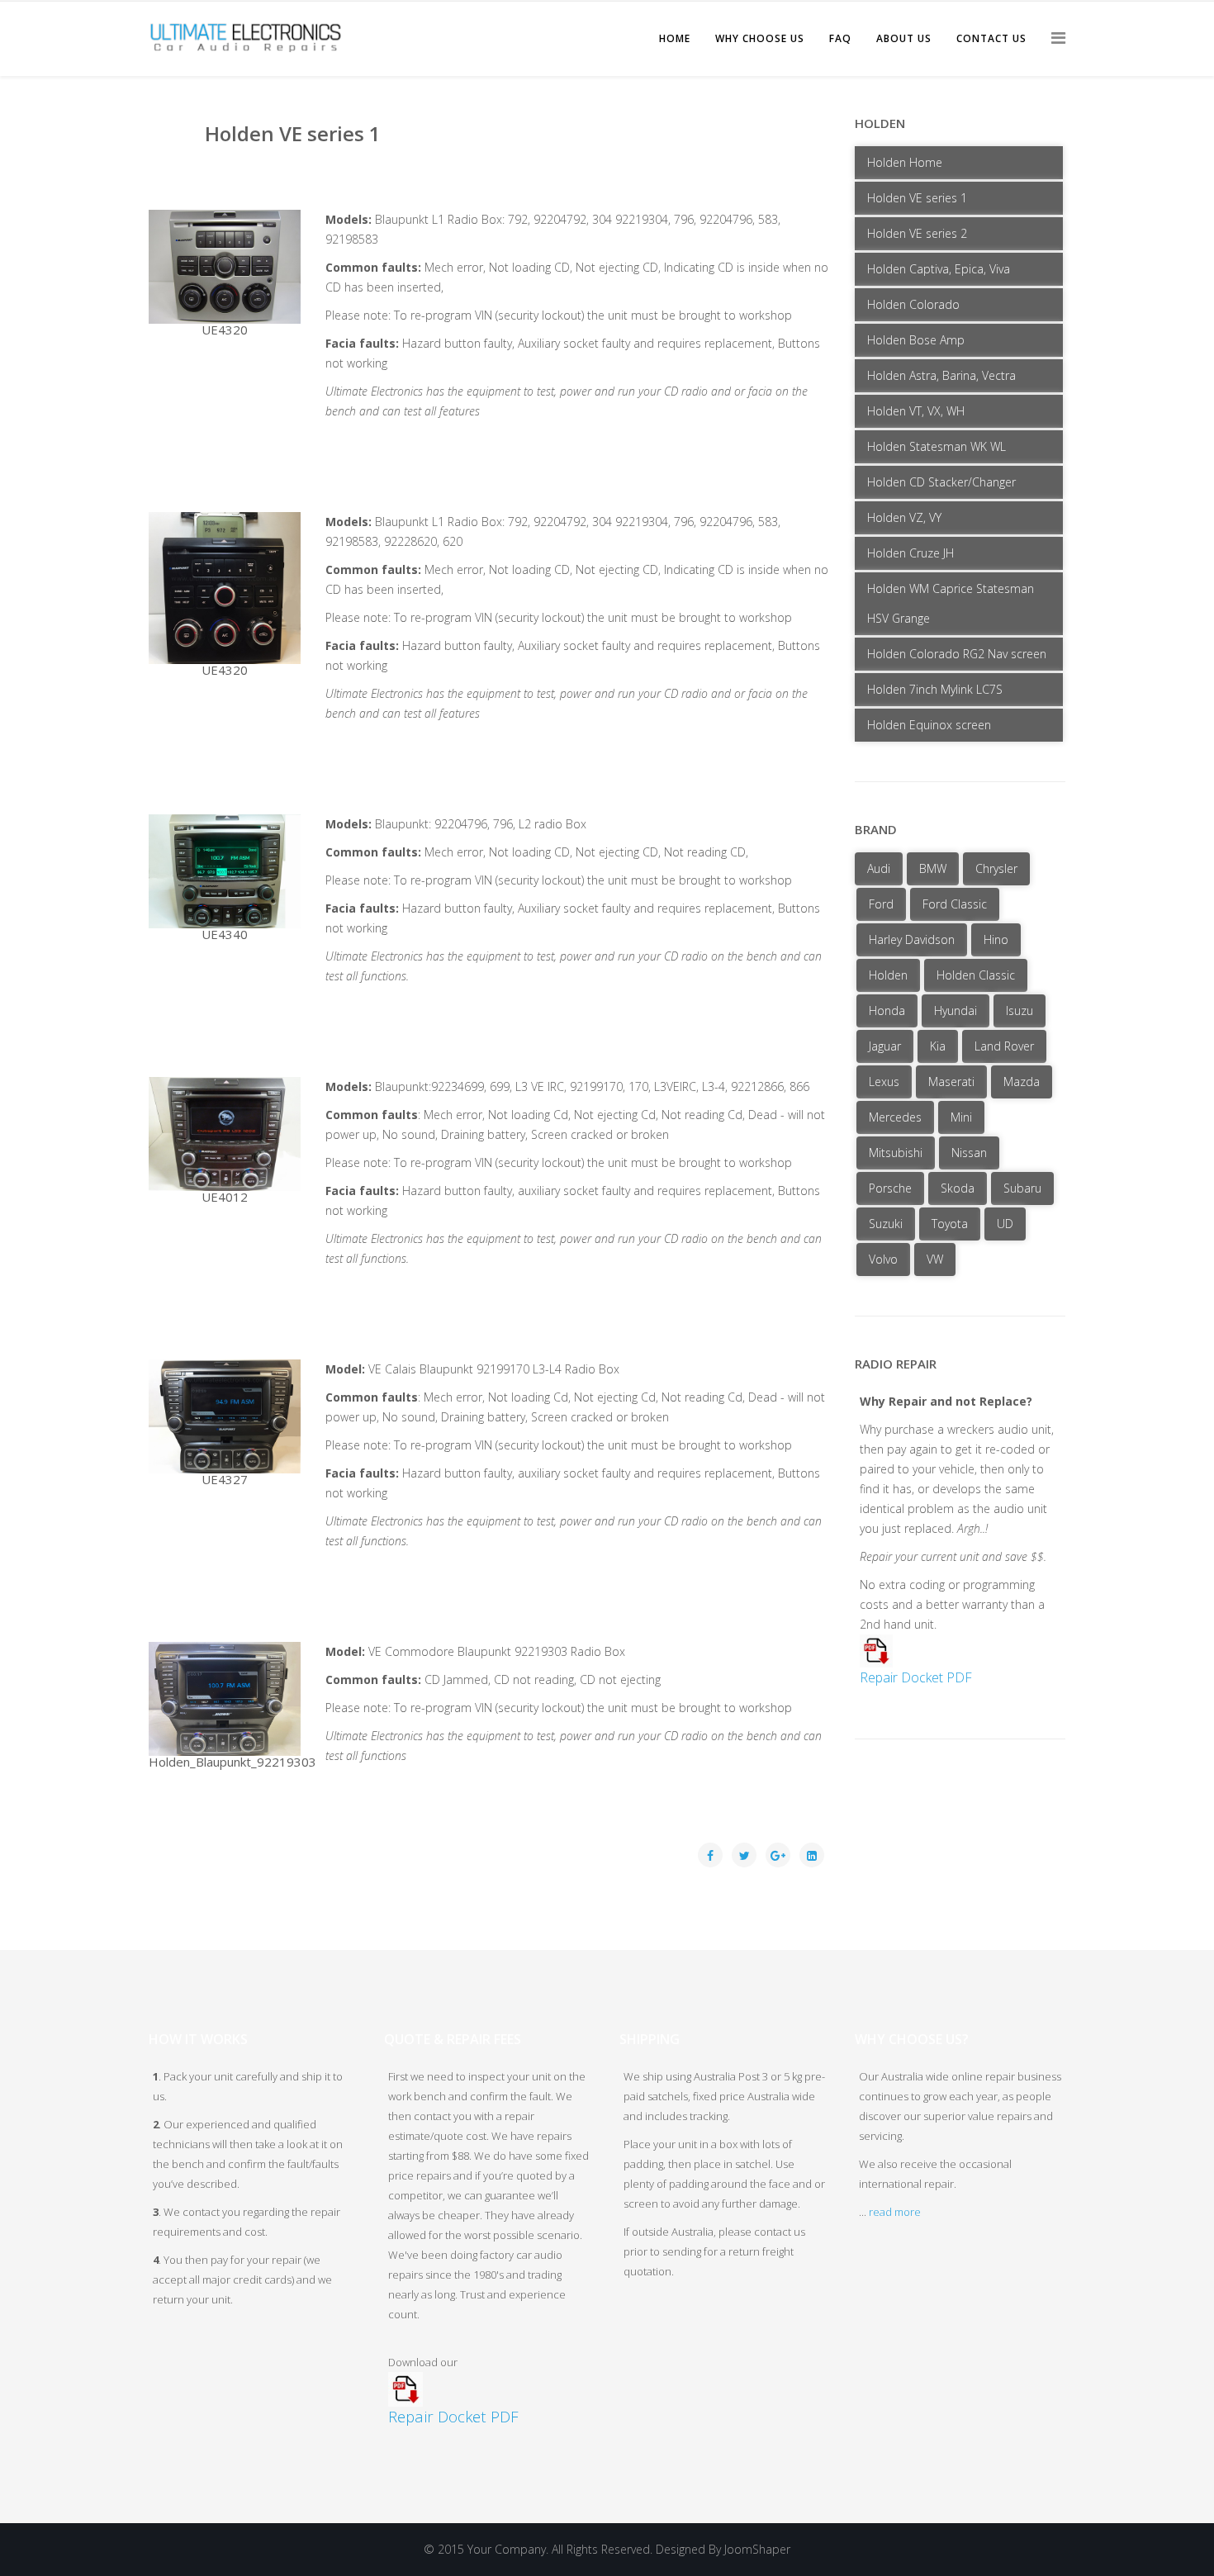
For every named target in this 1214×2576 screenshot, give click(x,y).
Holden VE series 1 (917, 198)
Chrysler (996, 868)
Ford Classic (955, 904)
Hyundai (956, 1010)
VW (935, 1259)
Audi (879, 868)
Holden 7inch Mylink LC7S (935, 689)
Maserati (951, 1082)
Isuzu (1020, 1010)
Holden (888, 975)
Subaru (1022, 1188)
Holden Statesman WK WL (937, 446)
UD (1005, 1224)
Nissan (969, 1153)
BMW (933, 868)
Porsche (890, 1188)
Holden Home (905, 162)
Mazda (1022, 1082)
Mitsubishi (896, 1153)
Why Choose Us (760, 38)
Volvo (883, 1259)
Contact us (991, 38)
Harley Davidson (912, 939)
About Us (904, 38)
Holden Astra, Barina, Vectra (941, 375)
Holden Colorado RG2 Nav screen (957, 654)
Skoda (958, 1188)
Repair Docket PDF (916, 1677)
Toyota (950, 1224)
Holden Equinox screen (929, 725)
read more (895, 2212)
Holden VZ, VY (904, 517)
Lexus (884, 1082)
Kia (938, 1046)
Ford (881, 904)
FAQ (840, 38)
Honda (887, 1010)
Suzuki (886, 1224)
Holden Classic (976, 975)
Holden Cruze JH (910, 553)
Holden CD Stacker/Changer (941, 482)
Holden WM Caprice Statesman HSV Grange (951, 603)
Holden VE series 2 (917, 233)
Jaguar (885, 1046)
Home (675, 38)
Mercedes (895, 1117)
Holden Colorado (913, 304)
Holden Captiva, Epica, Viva (939, 269)
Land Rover (1004, 1046)
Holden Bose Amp (916, 340)
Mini (961, 1117)
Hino (996, 939)
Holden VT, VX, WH (916, 411)
